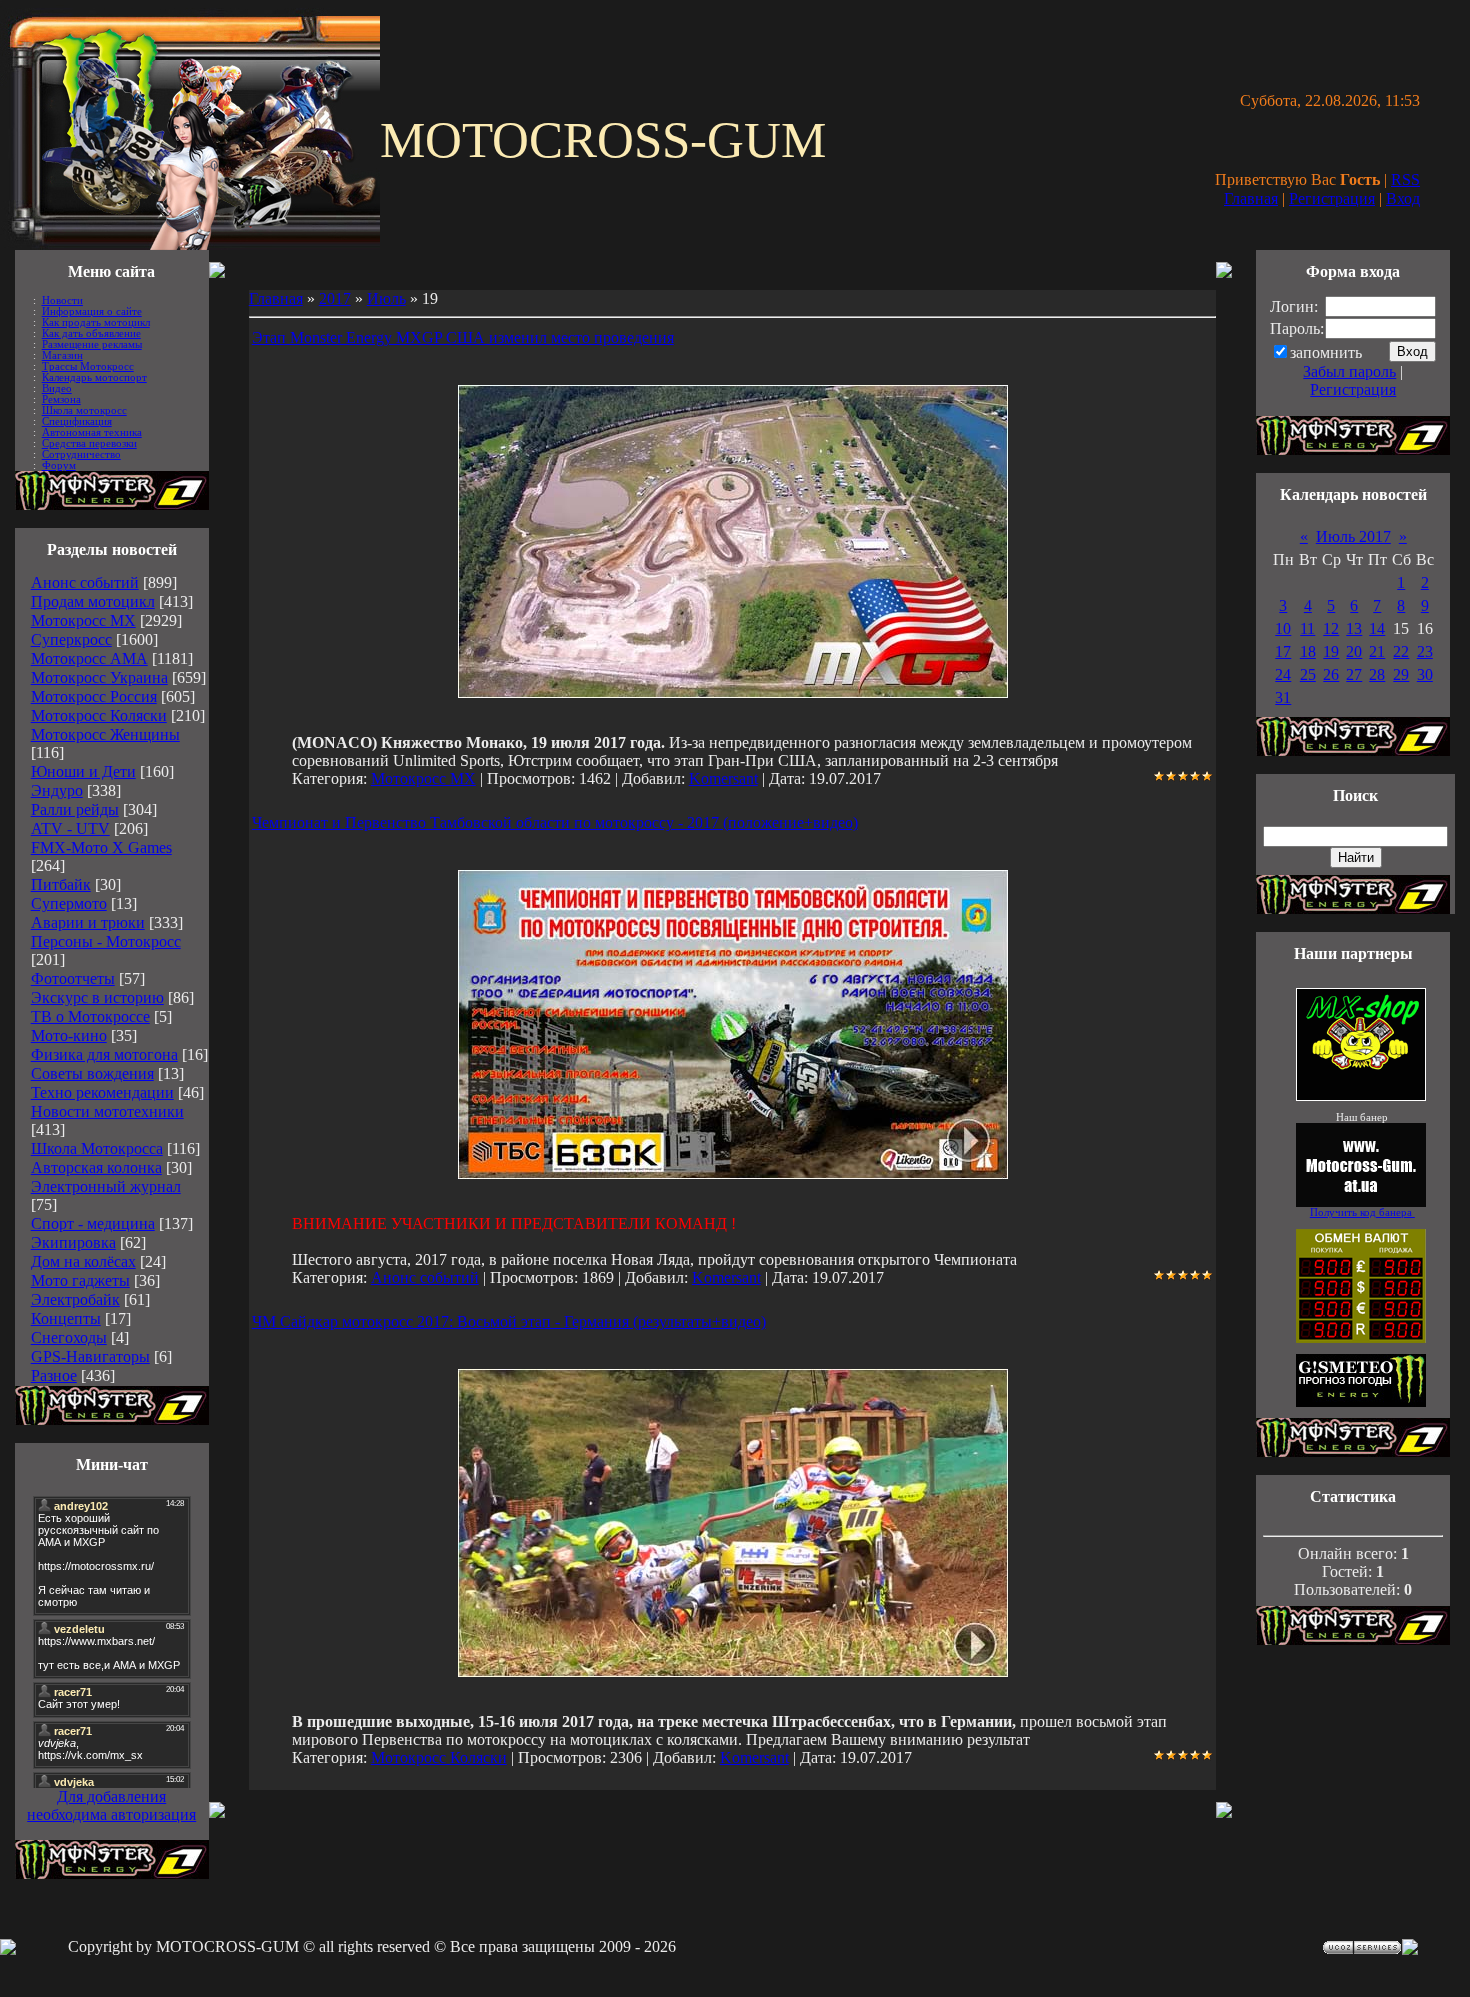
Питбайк (61, 884)
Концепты (66, 1318)
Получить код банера (1362, 1212)
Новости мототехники (107, 1111)
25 (1308, 674)
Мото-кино (69, 1035)
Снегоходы (69, 1337)
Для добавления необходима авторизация (111, 1805)
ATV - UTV (70, 828)
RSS (1405, 179)
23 (1425, 651)
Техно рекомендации (102, 1092)
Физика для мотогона (104, 1054)
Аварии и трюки (88, 922)
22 (1401, 651)
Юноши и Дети (83, 771)
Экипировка (73, 1242)
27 (1354, 674)
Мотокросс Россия (94, 696)
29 (1401, 674)
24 (1283, 674)
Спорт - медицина (93, 1223)
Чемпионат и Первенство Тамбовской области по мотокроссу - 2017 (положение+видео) (555, 822)
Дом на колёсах (83, 1261)
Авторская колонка (96, 1167)
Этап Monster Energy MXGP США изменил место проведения (463, 337)
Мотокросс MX (83, 620)
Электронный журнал (106, 1186)
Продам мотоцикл (93, 601)
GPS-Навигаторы (90, 1356)
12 (1331, 628)
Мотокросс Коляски (99, 715)
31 (1283, 697)
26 (1331, 674)
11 (1307, 628)
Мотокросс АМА (89, 658)
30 (1425, 674)
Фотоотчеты (73, 978)
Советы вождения (92, 1073)
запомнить (1326, 352)
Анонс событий (85, 582)
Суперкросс (71, 639)
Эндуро (57, 790)
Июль (386, 298)
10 (1283, 628)
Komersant (723, 778)
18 (1308, 651)
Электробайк (75, 1299)
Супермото (69, 903)
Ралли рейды (75, 809)
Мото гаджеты (80, 1280)
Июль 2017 (1353, 536)
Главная (1251, 198)
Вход (1403, 198)
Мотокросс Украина (99, 677)
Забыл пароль (1349, 371)
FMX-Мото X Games (101, 847)
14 (1377, 628)
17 (1283, 651)
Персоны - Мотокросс (106, 941)
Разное (54, 1375)
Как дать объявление (91, 333)
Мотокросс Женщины (105, 734)
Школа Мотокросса (97, 1148)
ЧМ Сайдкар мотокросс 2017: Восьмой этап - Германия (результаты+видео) (509, 1321)
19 (1331, 651)
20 (1354, 651)
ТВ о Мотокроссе (90, 1016)
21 (1377, 651)
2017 (335, 298)
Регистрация (1332, 198)
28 (1377, 674)
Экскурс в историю (97, 997)
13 (1354, 628)
